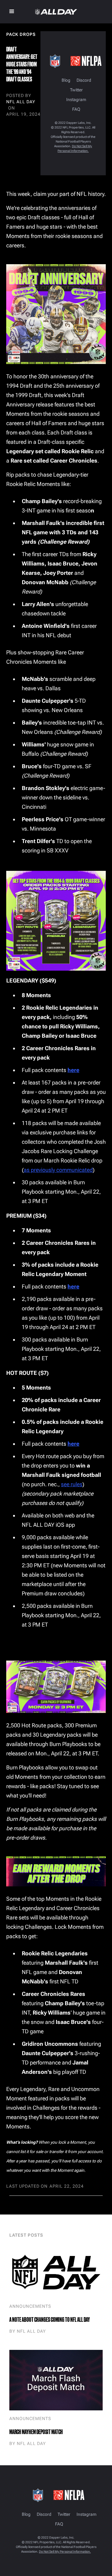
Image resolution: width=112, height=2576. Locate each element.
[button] (12, 12)
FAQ (76, 109)
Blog (66, 80)
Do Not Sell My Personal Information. (65, 2552)
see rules (72, 1484)
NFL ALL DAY (21, 102)
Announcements (30, 2306)
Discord (84, 80)
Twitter (76, 90)
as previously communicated (58, 1170)
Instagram (76, 100)
